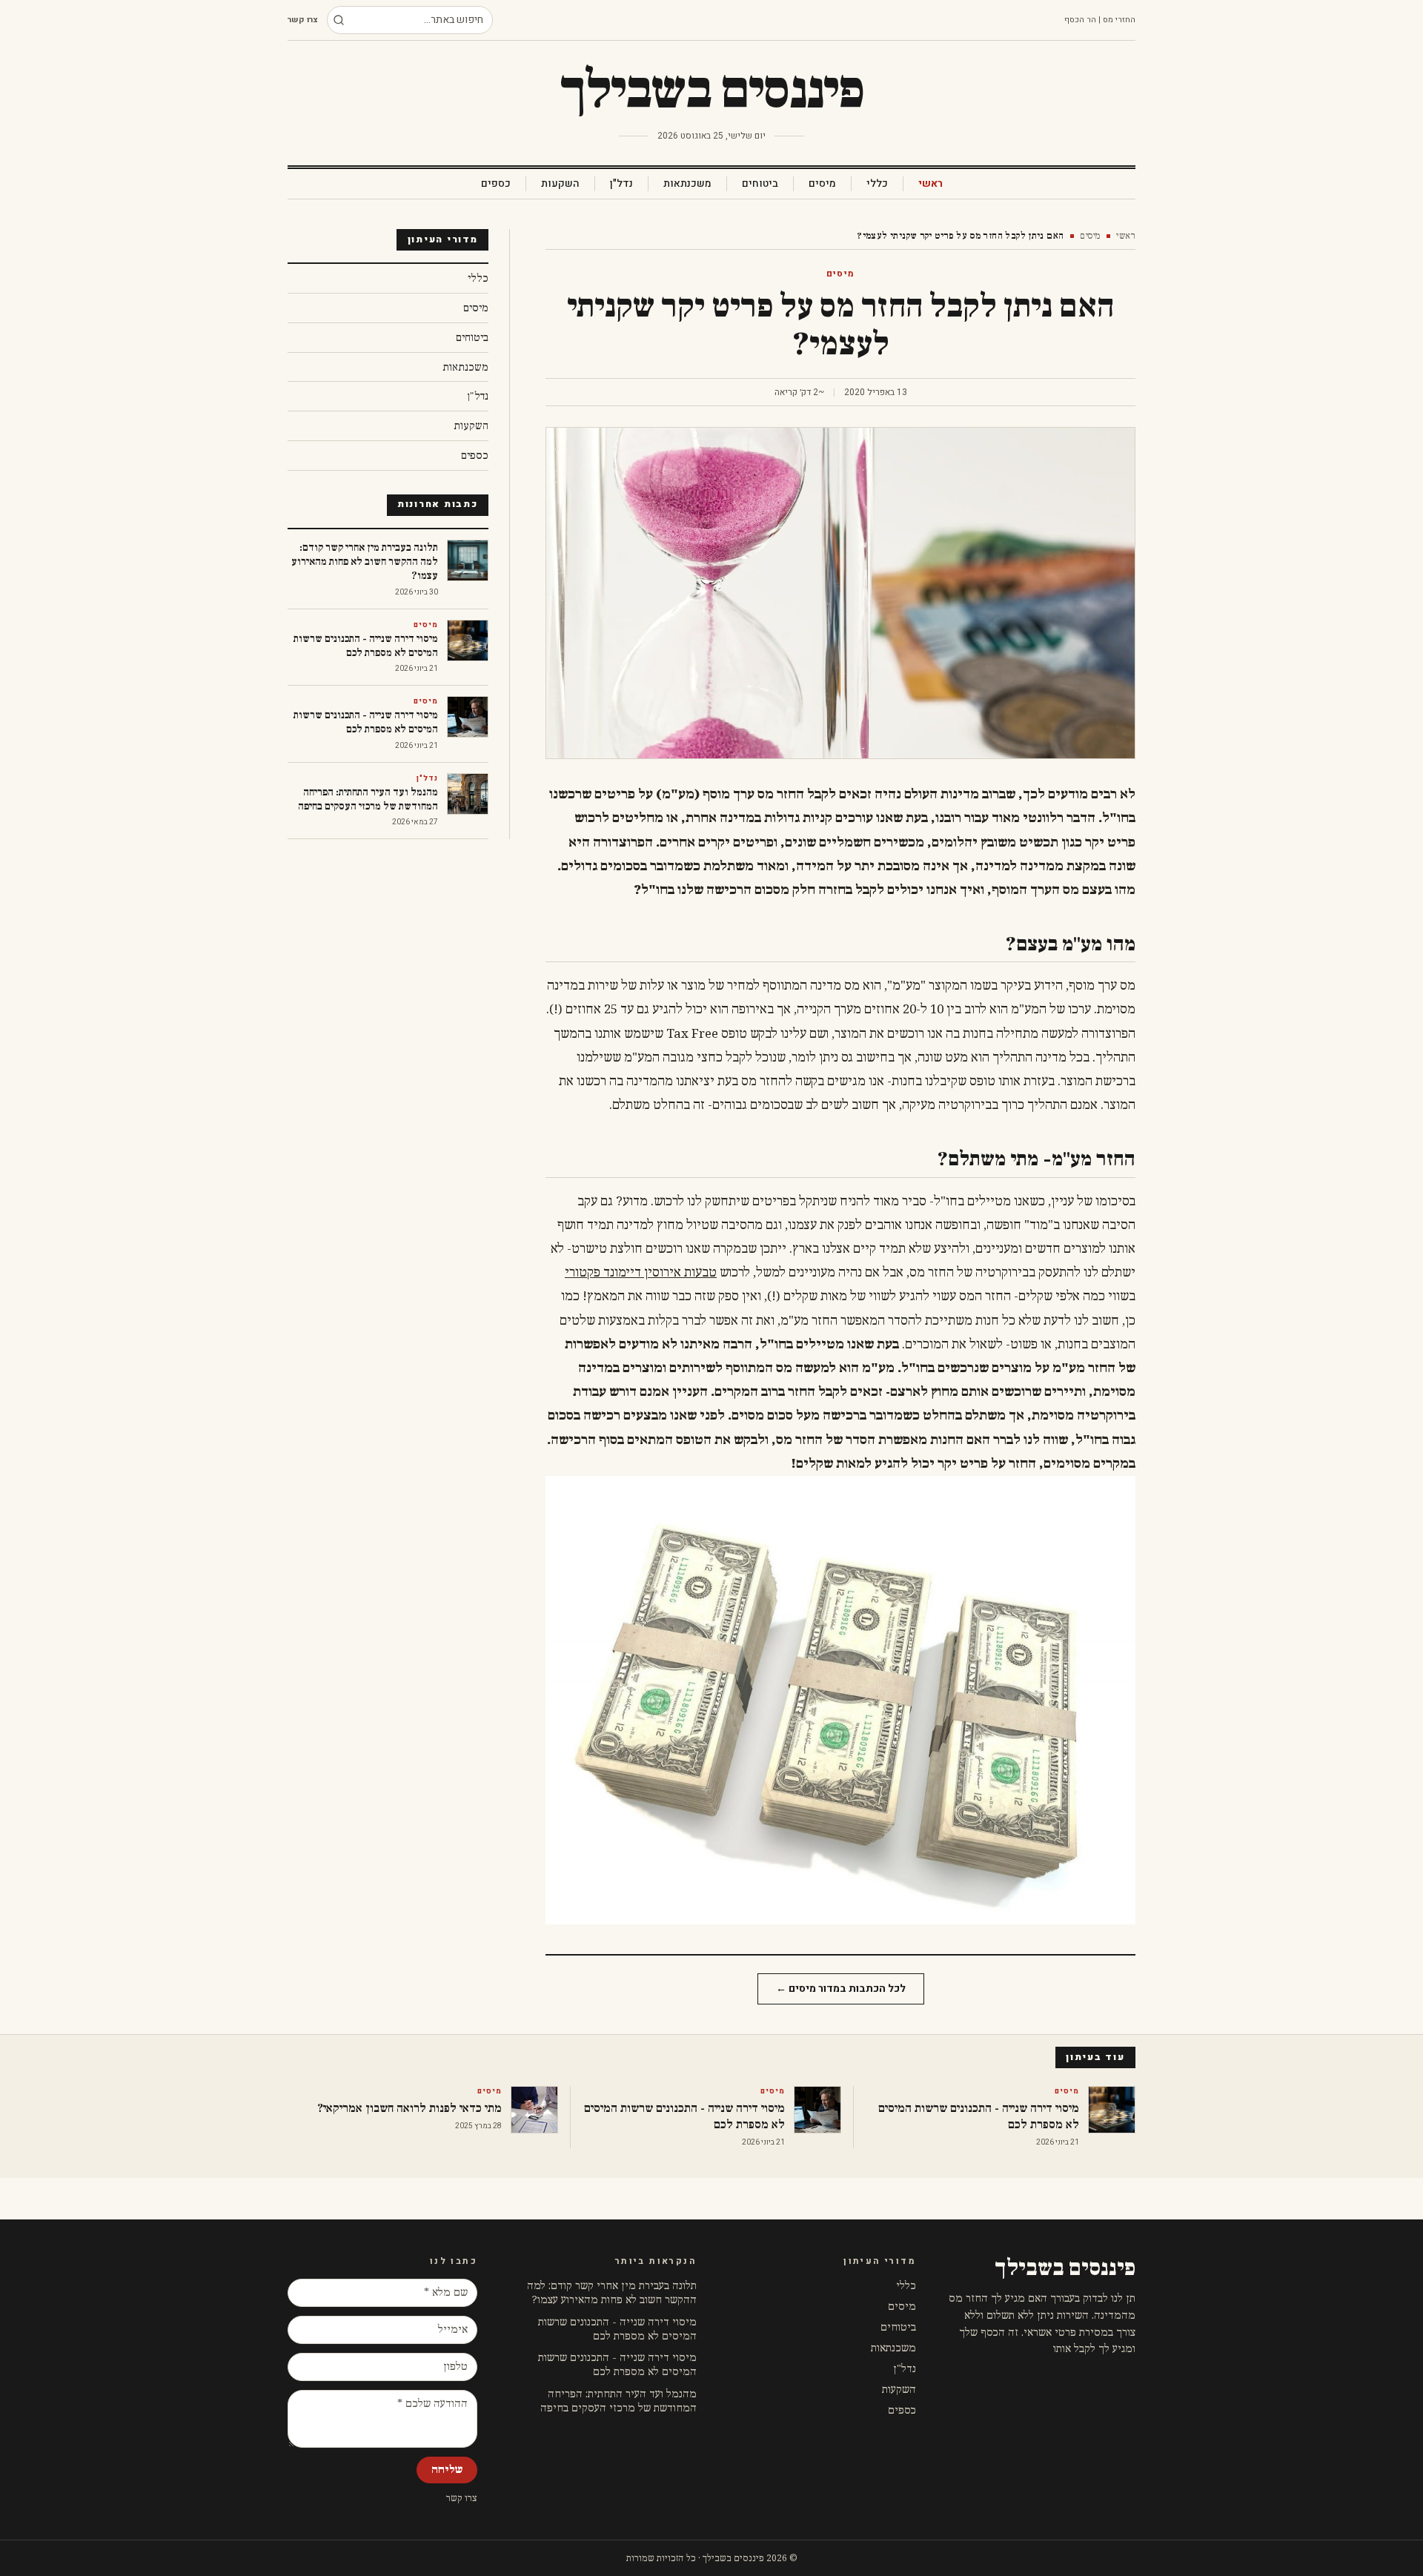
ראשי (931, 184)
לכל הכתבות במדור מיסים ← (841, 1989)
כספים (496, 184)
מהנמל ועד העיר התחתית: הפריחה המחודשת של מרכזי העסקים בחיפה (618, 2401)
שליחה (447, 2470)
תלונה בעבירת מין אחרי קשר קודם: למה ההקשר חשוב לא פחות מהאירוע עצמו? (612, 2293)
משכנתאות (687, 184)
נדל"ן (621, 184)
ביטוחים (760, 184)
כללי (877, 184)
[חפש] (339, 20)
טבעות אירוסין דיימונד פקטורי (641, 1273)
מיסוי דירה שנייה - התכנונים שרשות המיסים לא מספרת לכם (617, 2329)
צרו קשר (303, 20)
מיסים (822, 184)
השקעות (560, 184)
